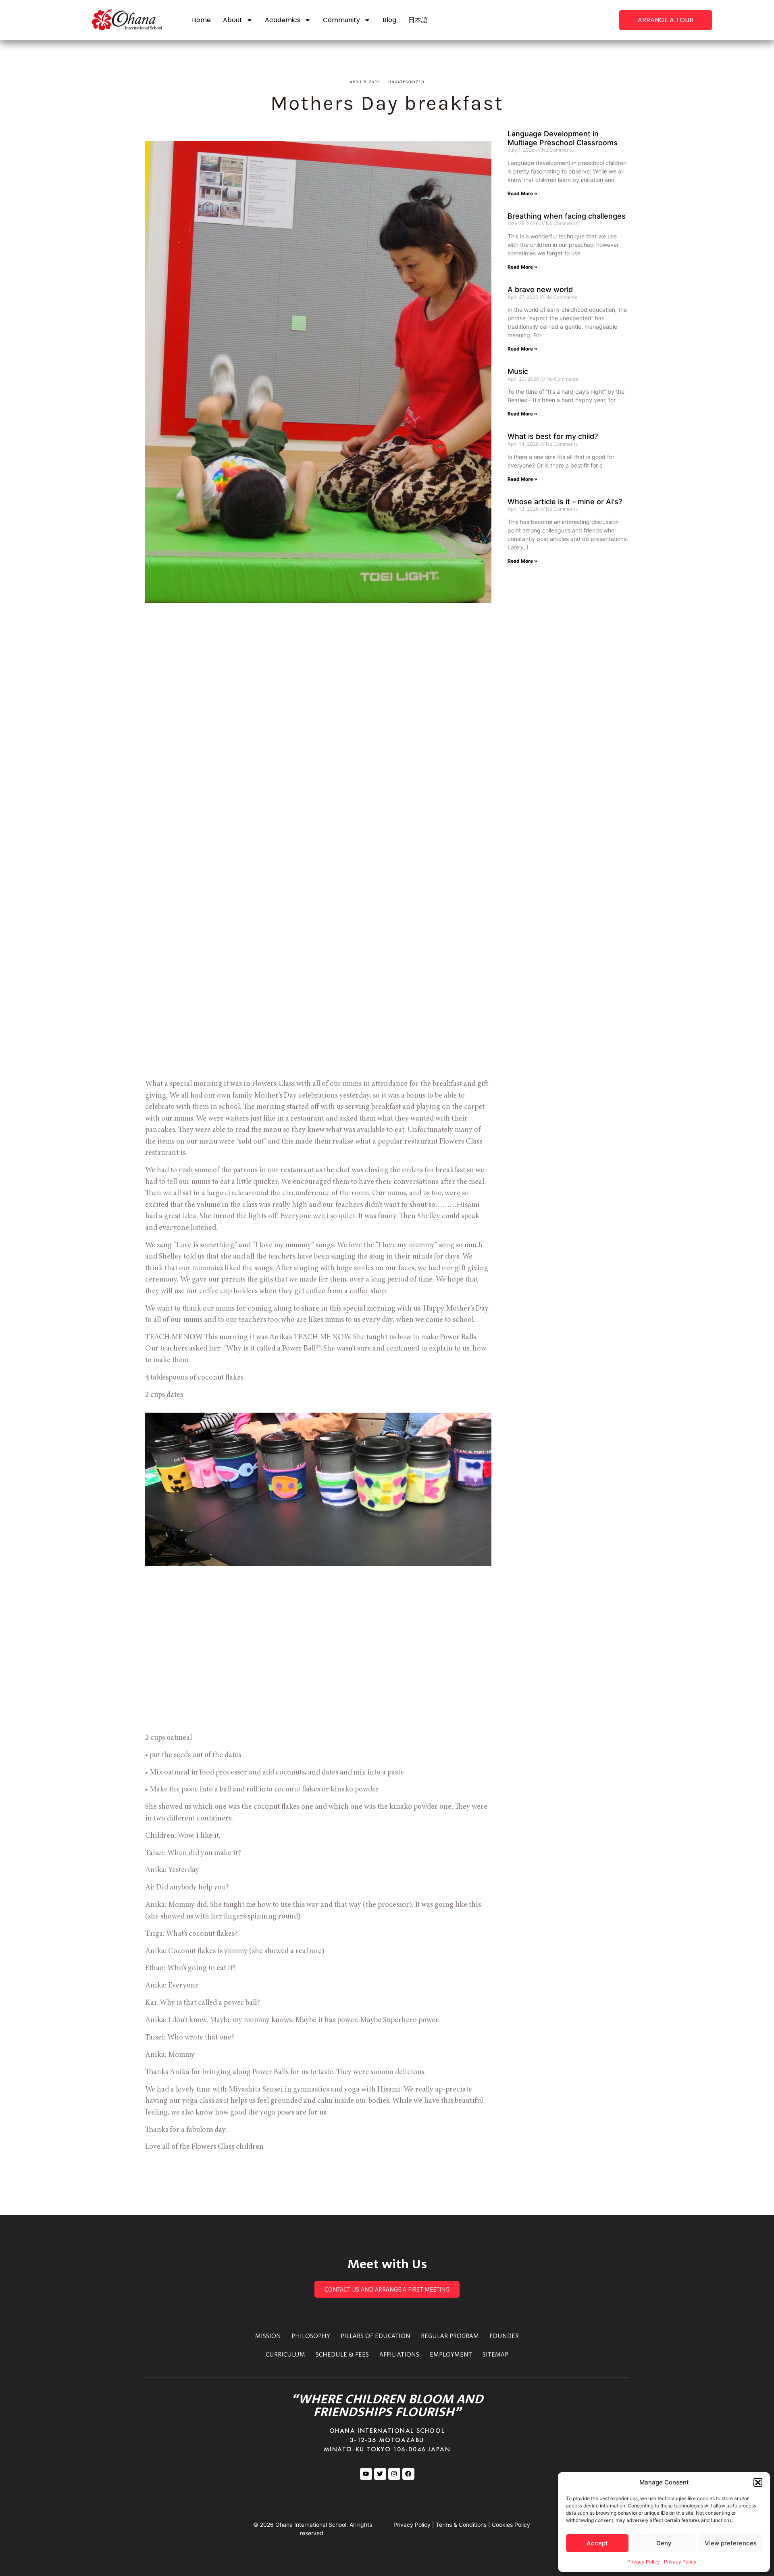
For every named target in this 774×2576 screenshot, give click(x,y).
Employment (451, 2354)
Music (518, 371)
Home (201, 20)
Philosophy (311, 2336)
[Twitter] (380, 2474)
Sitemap (495, 2354)
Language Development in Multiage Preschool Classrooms (563, 138)
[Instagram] (394, 2474)
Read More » (522, 193)
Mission (268, 2336)
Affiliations (399, 2354)
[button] (758, 2482)
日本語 (418, 20)
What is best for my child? (553, 436)
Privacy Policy (644, 2562)
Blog (389, 20)
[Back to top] (710, 303)
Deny (664, 2543)
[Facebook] (408, 2474)
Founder (504, 2336)
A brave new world (540, 289)
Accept (597, 2543)
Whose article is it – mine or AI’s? (565, 502)
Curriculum (285, 2354)
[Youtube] (366, 2474)
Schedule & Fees (342, 2354)
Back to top (710, 317)
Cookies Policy (511, 2525)
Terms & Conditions (461, 2525)
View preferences (731, 2543)
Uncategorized (406, 82)
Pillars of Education (376, 2336)
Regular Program (450, 2336)
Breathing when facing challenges (567, 216)
